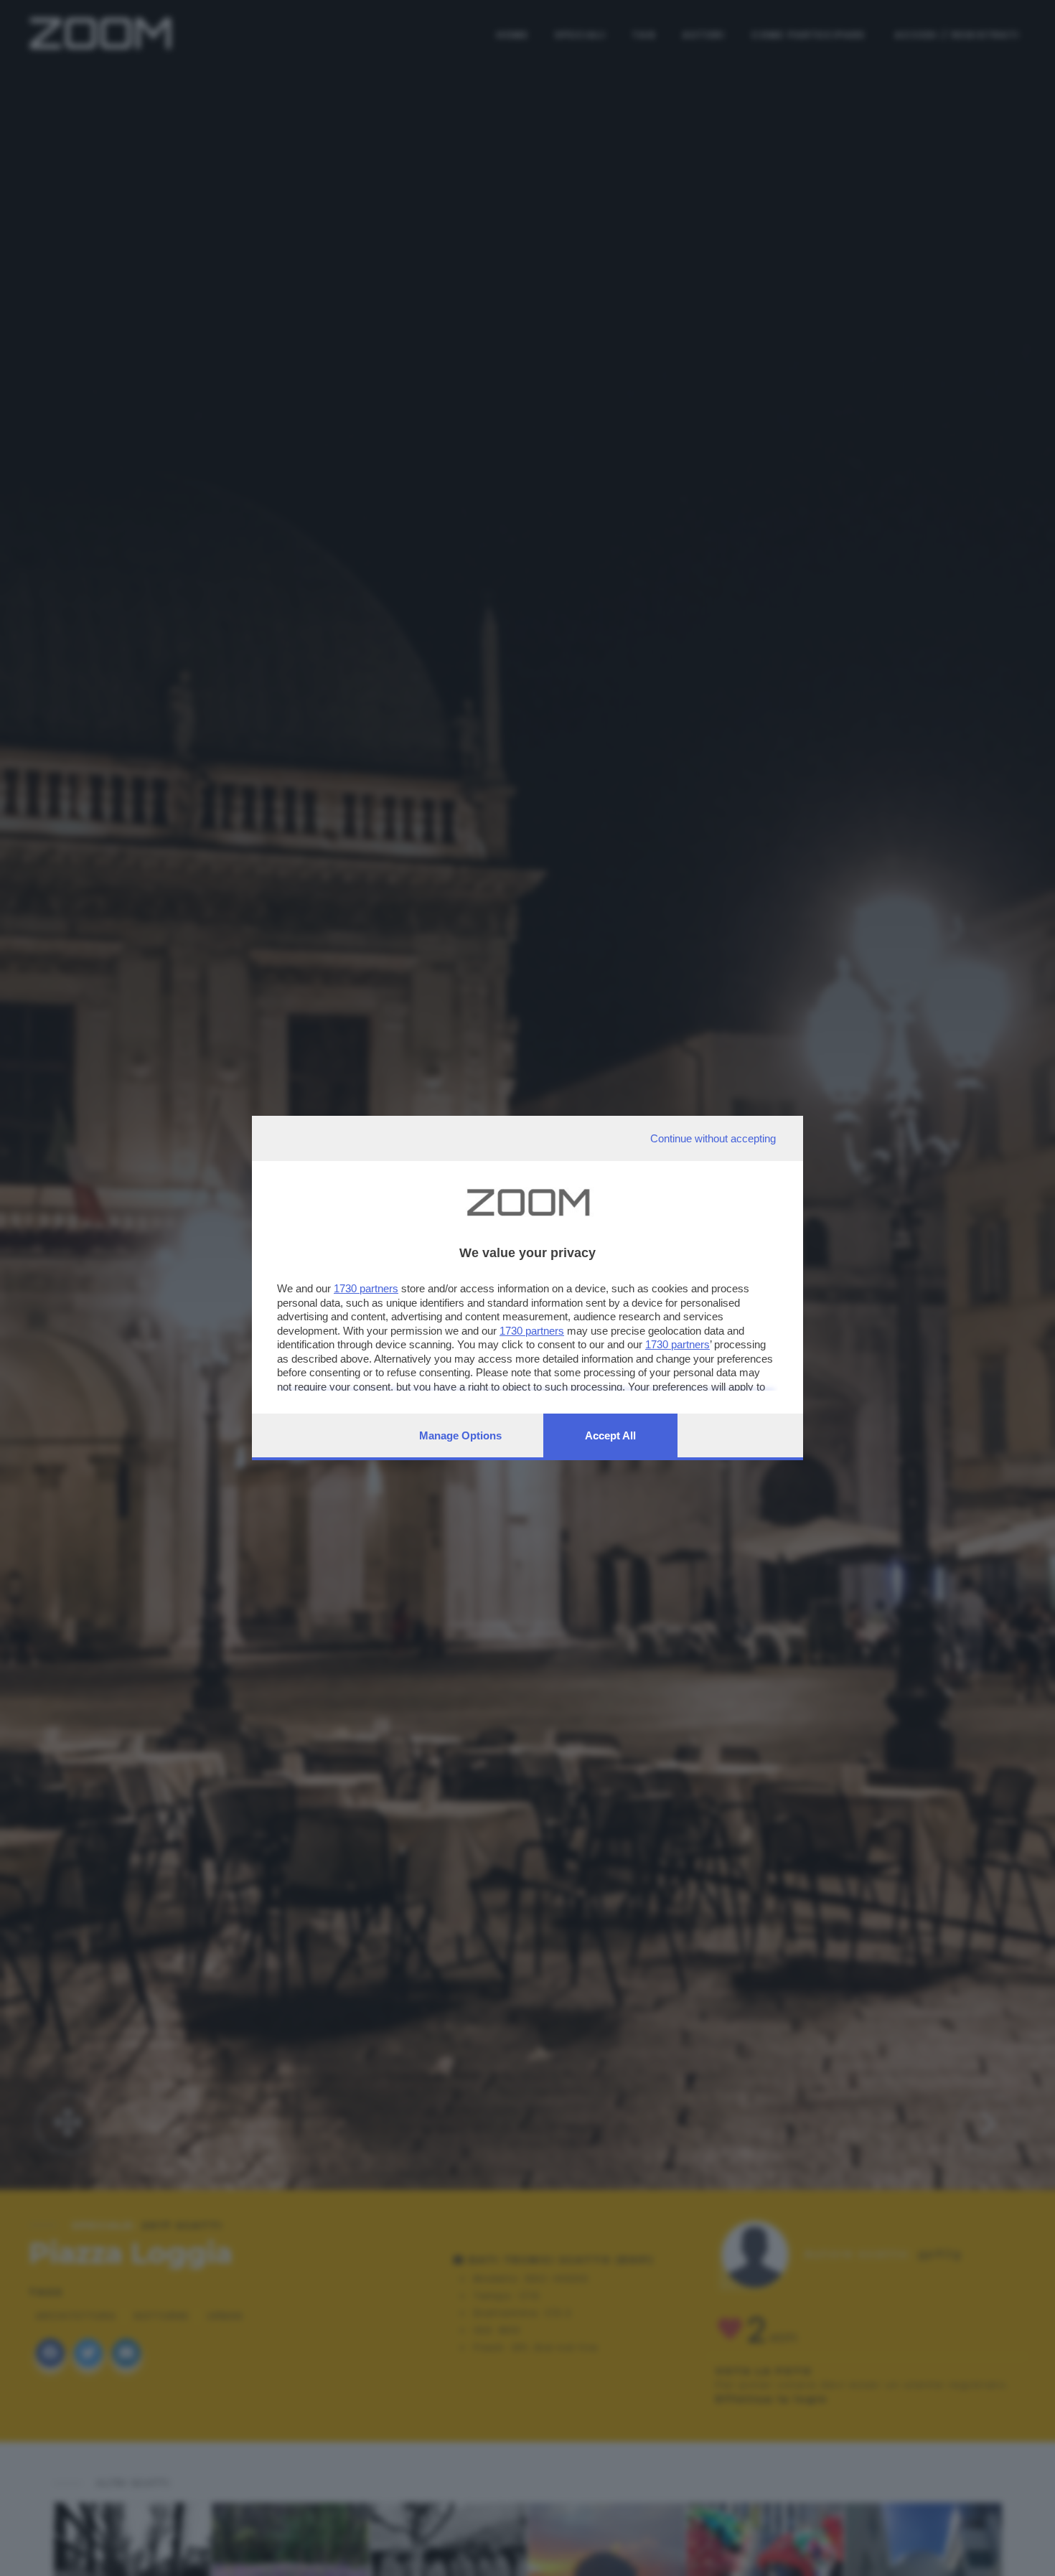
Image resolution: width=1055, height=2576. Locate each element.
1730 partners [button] (366, 1288)
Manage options (460, 1435)
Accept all (610, 1435)
